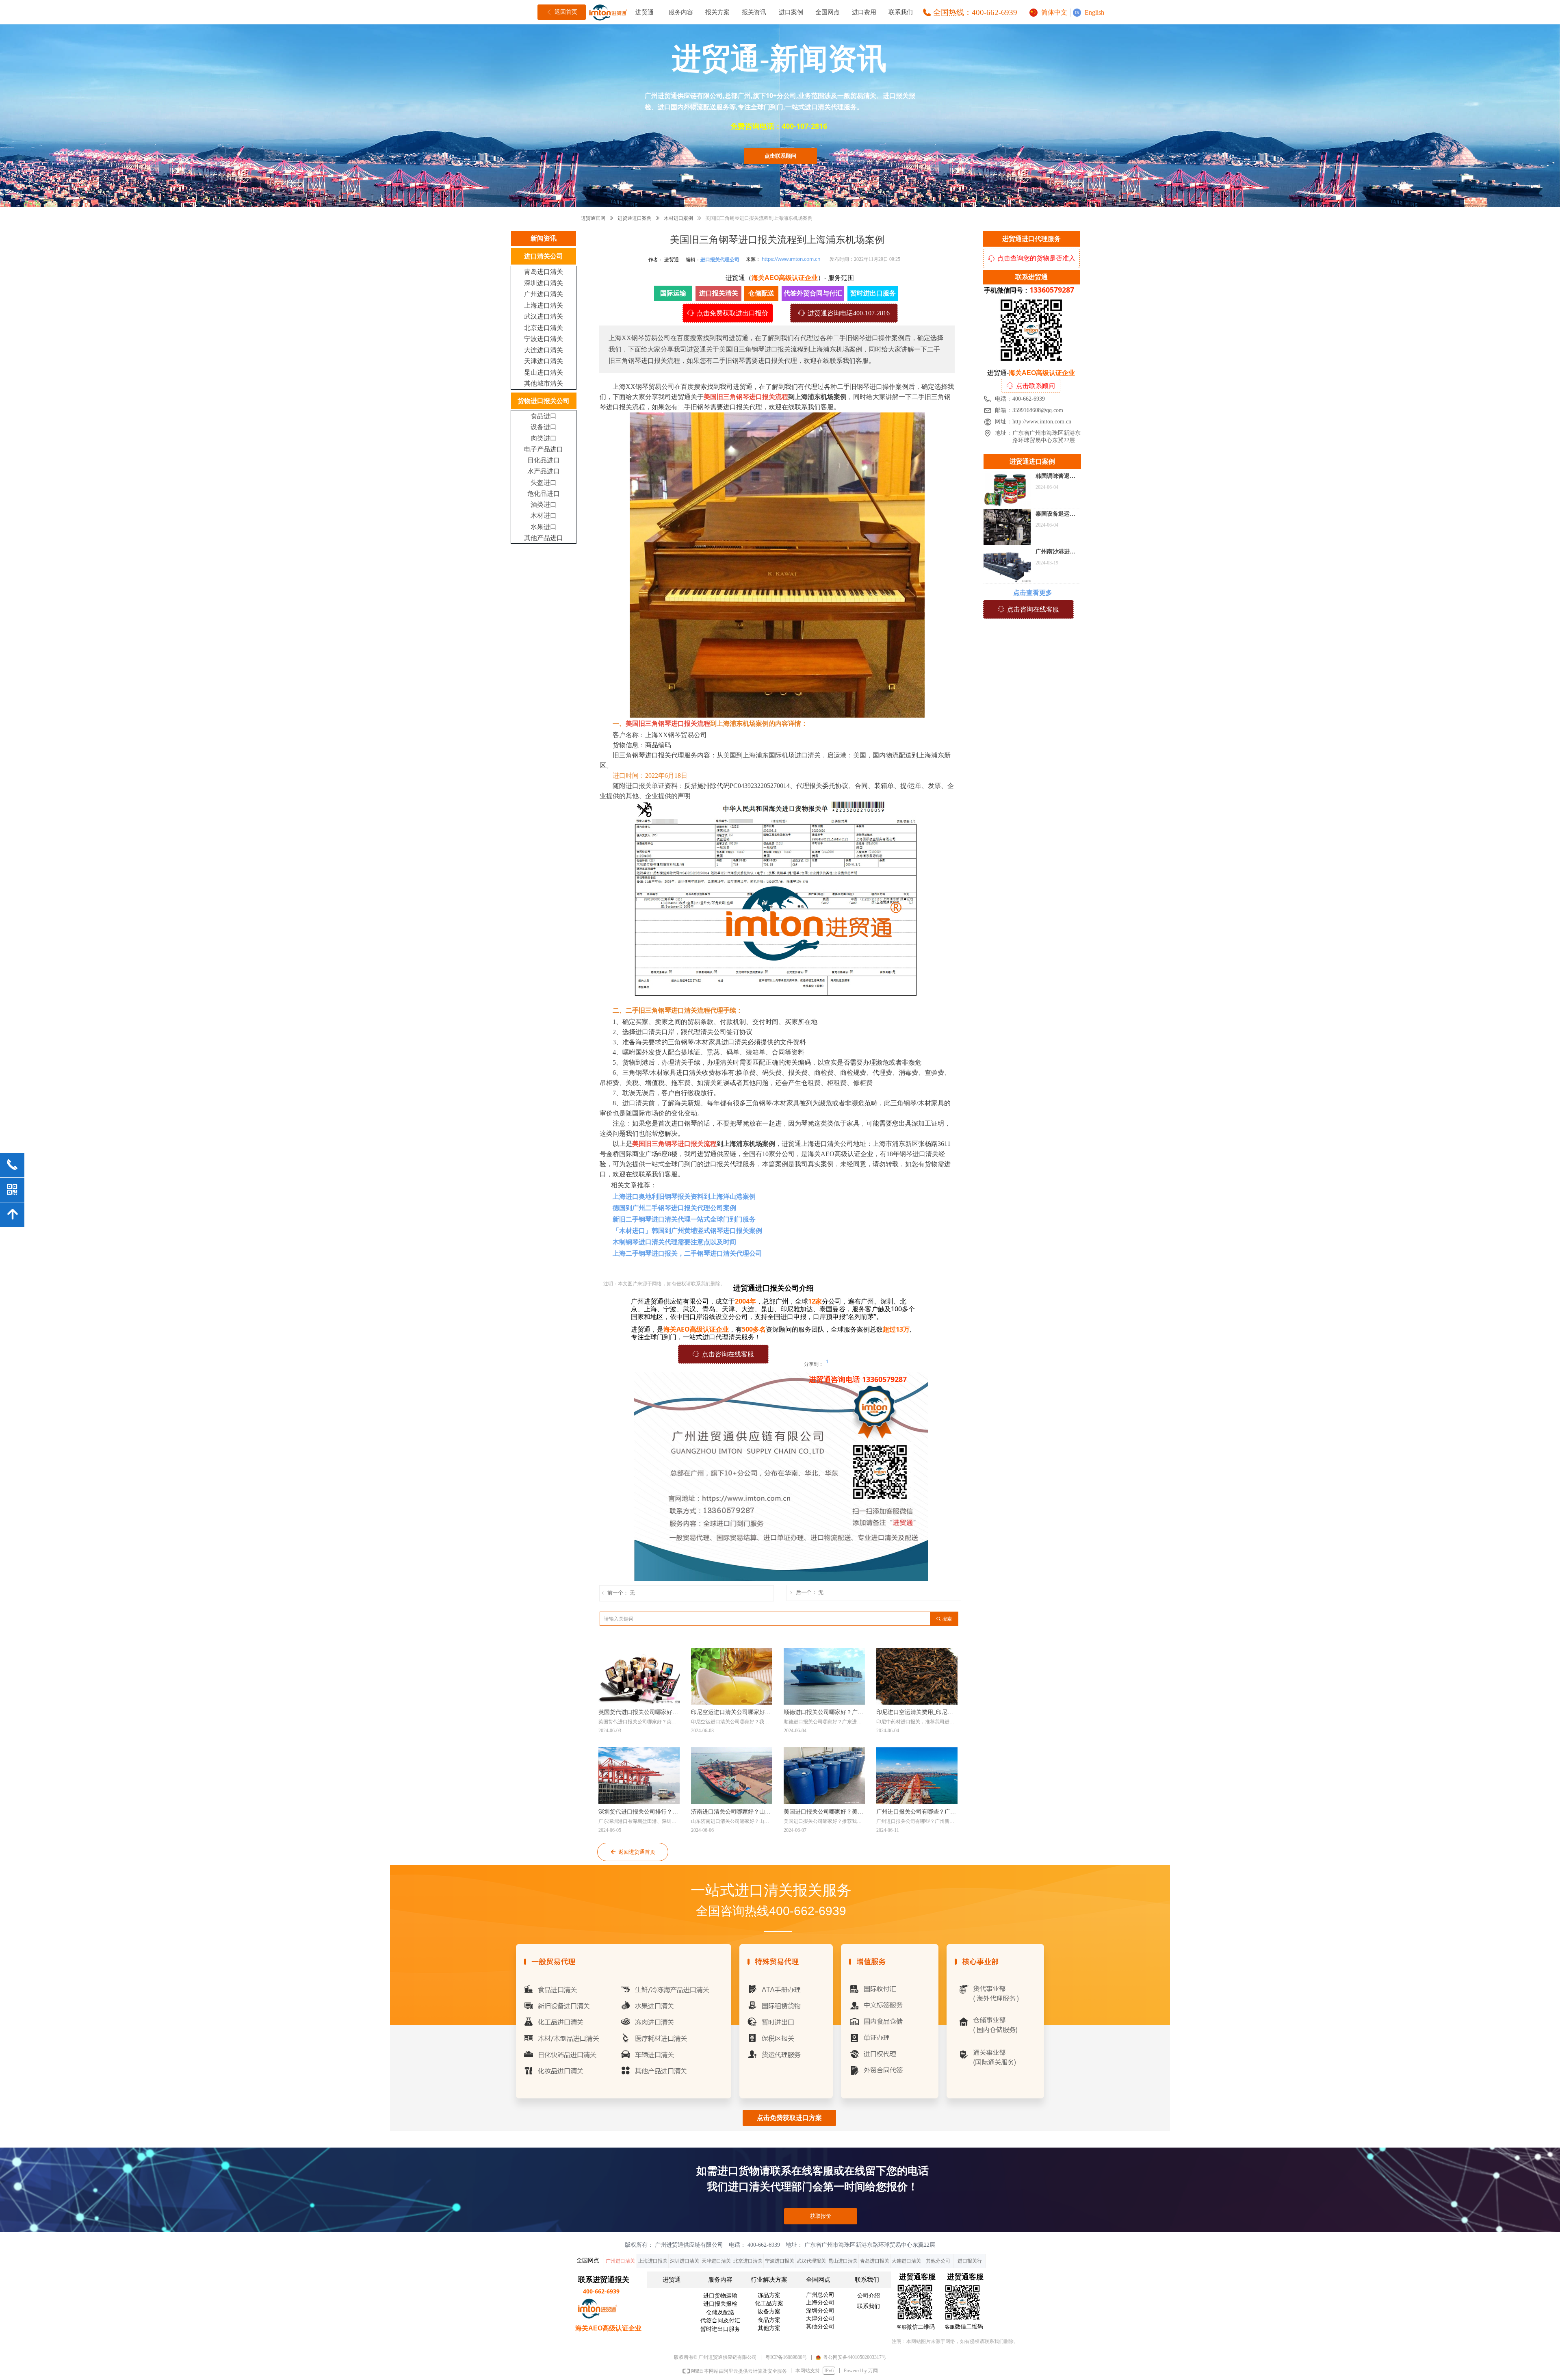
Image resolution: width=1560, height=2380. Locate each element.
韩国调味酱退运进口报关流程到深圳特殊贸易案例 (1055, 477)
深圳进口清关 (685, 2261)
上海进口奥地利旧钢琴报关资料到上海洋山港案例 (684, 1197)
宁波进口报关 (780, 2261)
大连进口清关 (906, 2261)
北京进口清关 (748, 2261)
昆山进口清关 (843, 2261)
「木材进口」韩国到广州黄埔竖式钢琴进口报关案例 (687, 1231)
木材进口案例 (678, 218)
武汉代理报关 (811, 2261)
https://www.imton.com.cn (791, 259)
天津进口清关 (716, 2261)
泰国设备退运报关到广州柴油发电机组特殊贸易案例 (1055, 515)
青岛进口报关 (875, 2261)
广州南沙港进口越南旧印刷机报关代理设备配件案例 (1055, 553)
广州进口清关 (620, 2261)
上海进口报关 (653, 2261)
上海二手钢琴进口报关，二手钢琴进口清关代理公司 (687, 1253)
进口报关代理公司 (720, 259)
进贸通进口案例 (635, 218)
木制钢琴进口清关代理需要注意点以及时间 (674, 1242)
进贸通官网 (593, 218)
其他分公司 (938, 2261)
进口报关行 (970, 2261)
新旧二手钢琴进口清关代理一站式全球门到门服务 (684, 1219)
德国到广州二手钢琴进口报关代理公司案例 (674, 1208)
